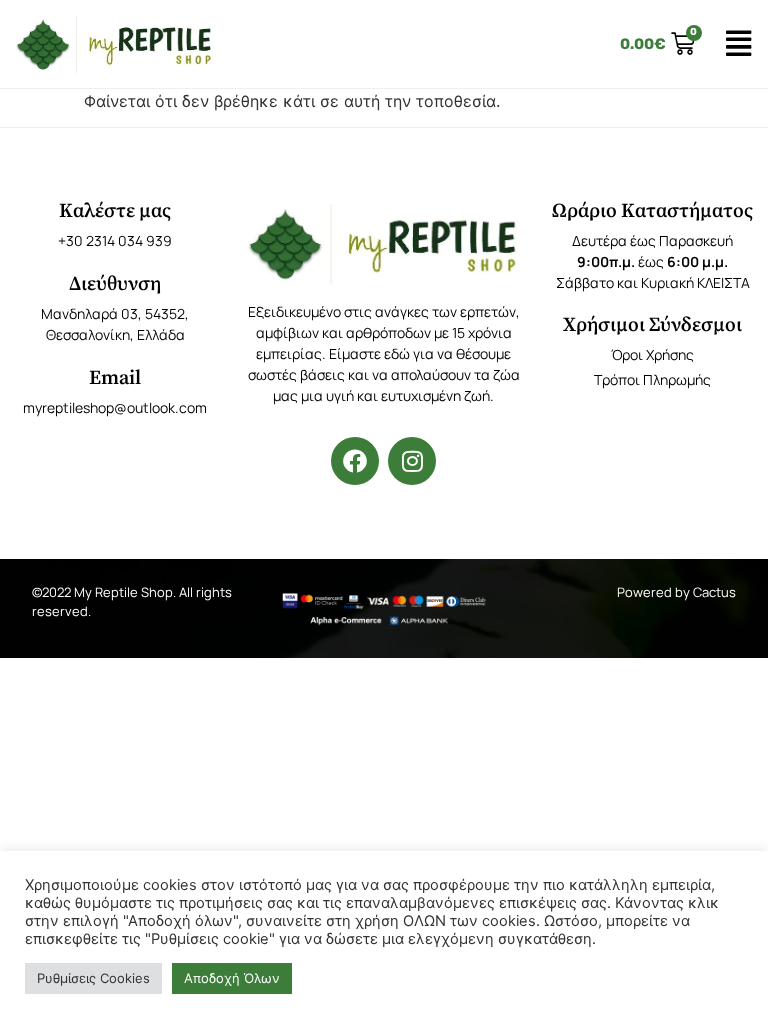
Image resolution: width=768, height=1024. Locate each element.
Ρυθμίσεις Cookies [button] (93, 978)
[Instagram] (412, 461)
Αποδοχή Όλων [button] (232, 978)
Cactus (714, 592)
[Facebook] (355, 461)
